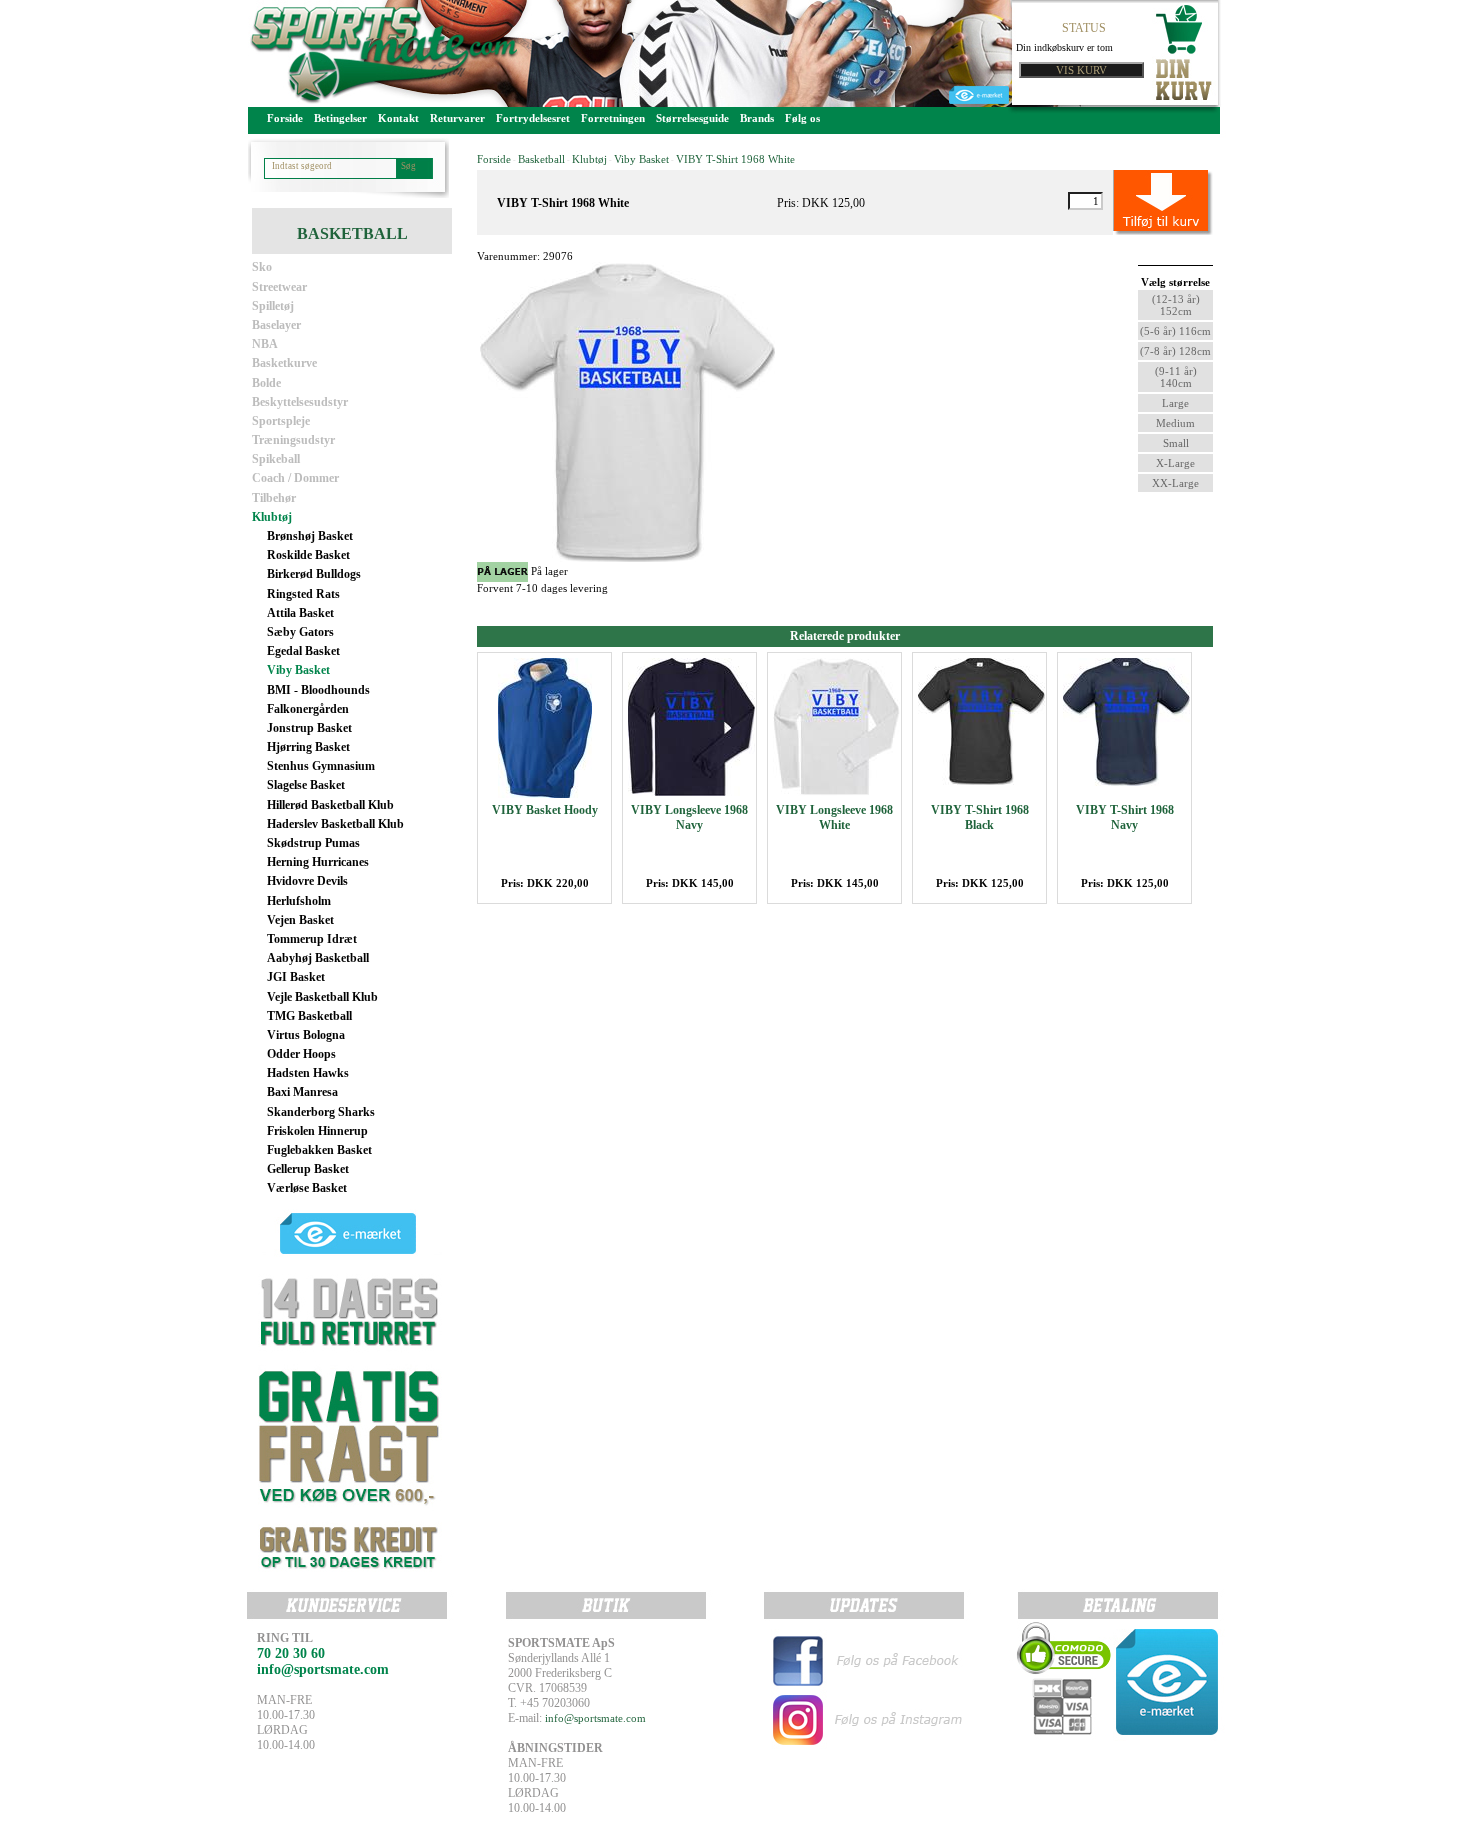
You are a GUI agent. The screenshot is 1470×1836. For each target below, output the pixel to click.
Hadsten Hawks (308, 1073)
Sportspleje (281, 421)
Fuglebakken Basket (319, 1150)
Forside (285, 118)
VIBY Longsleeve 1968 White (834, 817)
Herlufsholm (299, 901)
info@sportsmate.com (595, 1718)
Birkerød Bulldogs (314, 574)
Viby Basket (298, 670)
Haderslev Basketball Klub (335, 824)
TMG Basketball (309, 1016)
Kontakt (398, 118)
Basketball (541, 159)
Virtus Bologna (306, 1035)
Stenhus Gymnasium (321, 766)
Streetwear (279, 287)
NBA (265, 344)
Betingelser (340, 118)
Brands (757, 118)
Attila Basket (300, 613)
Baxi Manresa (302, 1092)
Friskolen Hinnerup (317, 1131)
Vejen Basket (300, 920)
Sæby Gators (300, 632)
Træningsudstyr (293, 440)
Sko (262, 267)
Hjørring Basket (308, 747)
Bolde (266, 383)
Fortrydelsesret (533, 118)
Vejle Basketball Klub (322, 997)
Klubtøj (272, 517)
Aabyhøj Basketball (318, 958)
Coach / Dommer (295, 478)
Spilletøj (273, 306)
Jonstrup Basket (309, 728)
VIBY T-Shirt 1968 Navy (1125, 817)
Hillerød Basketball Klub (330, 805)
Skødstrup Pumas (313, 843)
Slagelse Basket (306, 785)
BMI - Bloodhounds (318, 690)
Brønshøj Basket (310, 536)
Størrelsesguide (692, 118)
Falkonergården (308, 709)
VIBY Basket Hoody (545, 810)
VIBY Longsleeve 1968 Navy (689, 817)
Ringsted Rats (303, 594)
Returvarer (457, 118)
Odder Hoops (301, 1054)
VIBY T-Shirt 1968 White (735, 159)
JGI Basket (296, 977)
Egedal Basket (303, 651)
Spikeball (276, 459)
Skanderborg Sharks (321, 1112)
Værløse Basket (307, 1188)
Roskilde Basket (308, 555)
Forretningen (613, 118)
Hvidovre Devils (307, 881)
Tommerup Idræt (312, 939)
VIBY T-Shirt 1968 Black (980, 817)
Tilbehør (274, 498)
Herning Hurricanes (318, 862)
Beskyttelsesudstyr (300, 402)
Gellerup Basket (308, 1169)
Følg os (802, 118)
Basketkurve (284, 363)
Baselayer (276, 325)
